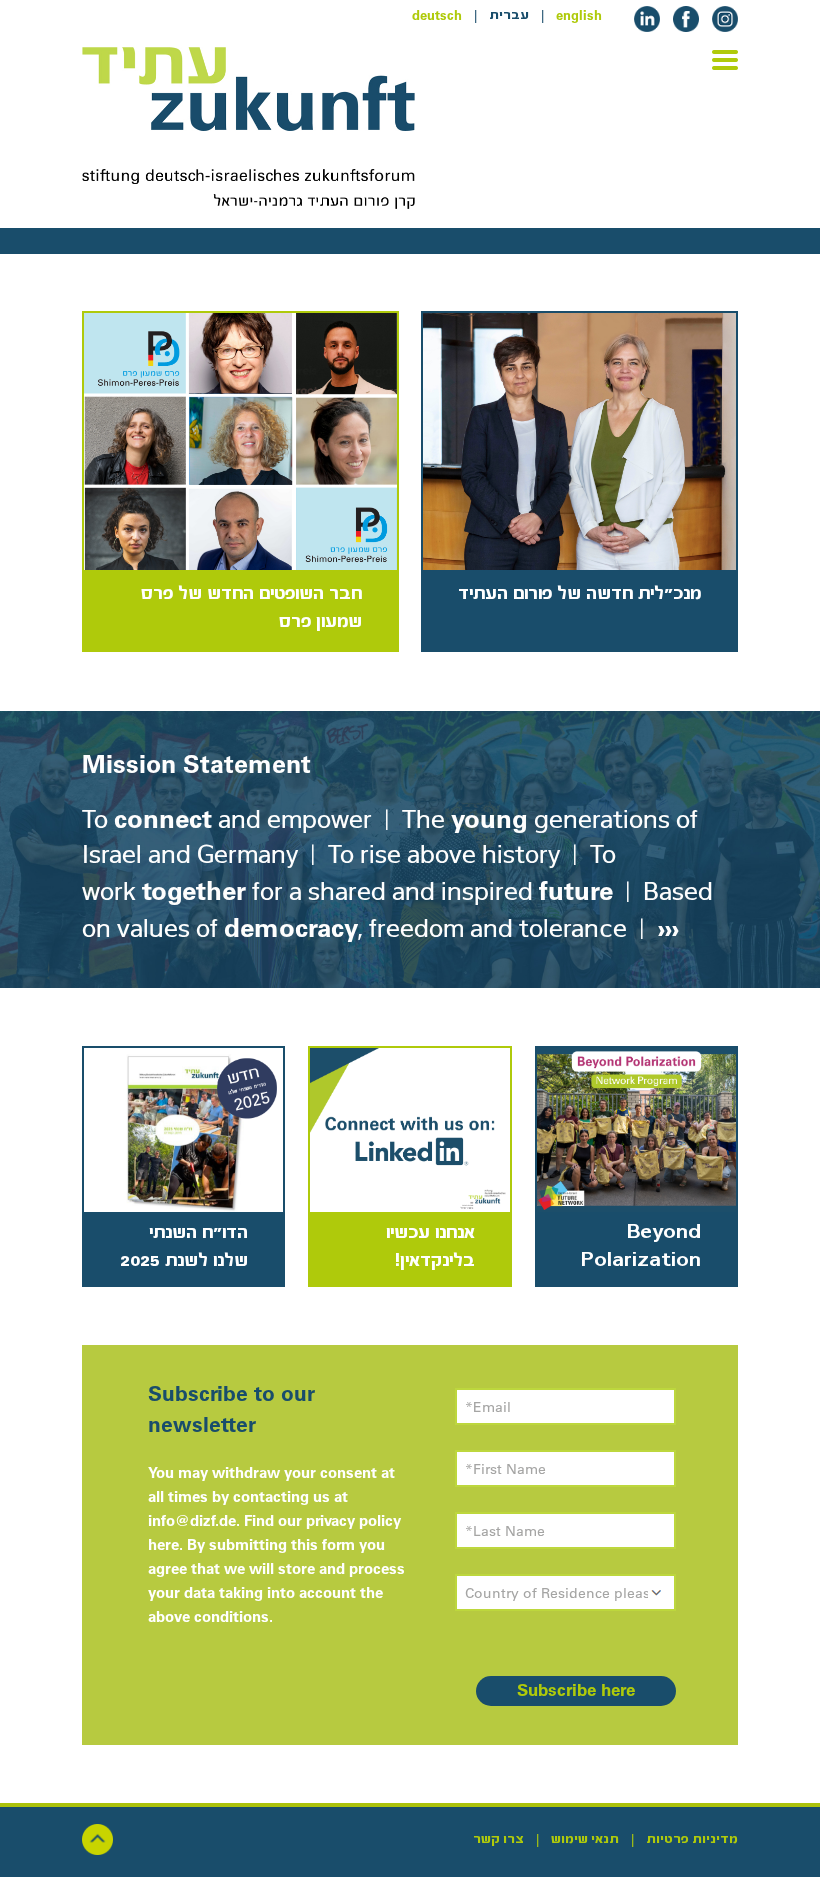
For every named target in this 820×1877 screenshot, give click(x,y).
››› (665, 927)
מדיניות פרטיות (692, 1839)
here (163, 1544)
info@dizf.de (192, 1520)
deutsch (437, 15)
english (579, 15)
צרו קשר (498, 1839)
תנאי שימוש (585, 1839)
